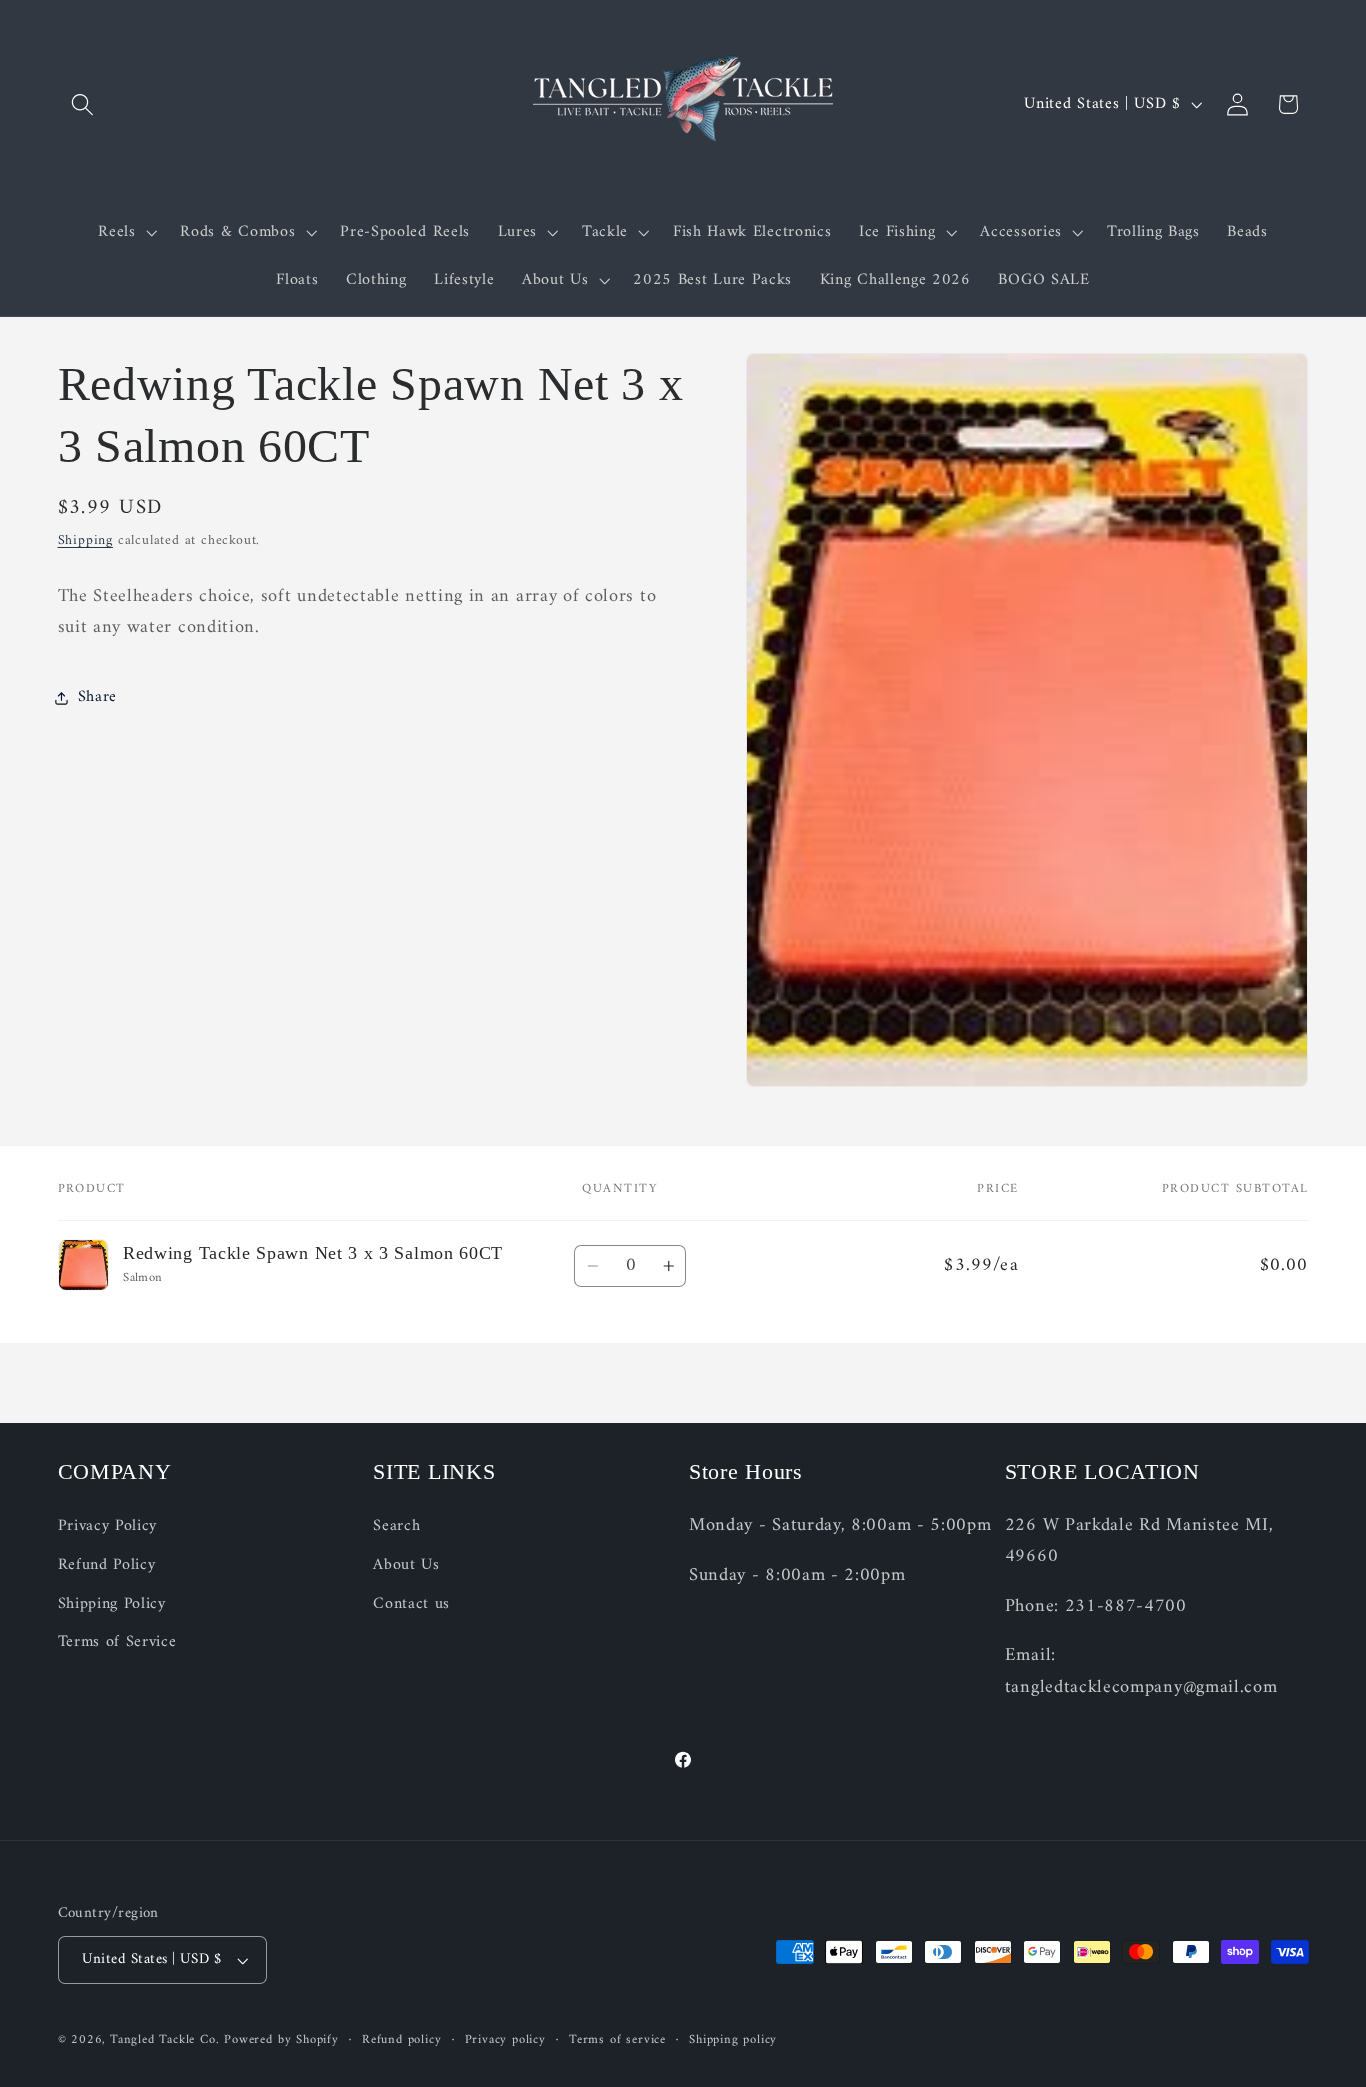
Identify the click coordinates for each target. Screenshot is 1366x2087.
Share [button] (97, 697)
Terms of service (617, 2040)
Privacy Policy (108, 1526)
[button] (83, 104)
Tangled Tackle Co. (165, 2040)
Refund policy (401, 2040)
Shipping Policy (112, 1604)
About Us (406, 1565)
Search (396, 1526)
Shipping (85, 541)
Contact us (411, 1604)
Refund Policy (107, 1565)
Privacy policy (505, 2040)
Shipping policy (733, 2040)
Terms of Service (117, 1642)
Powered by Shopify (281, 2040)
